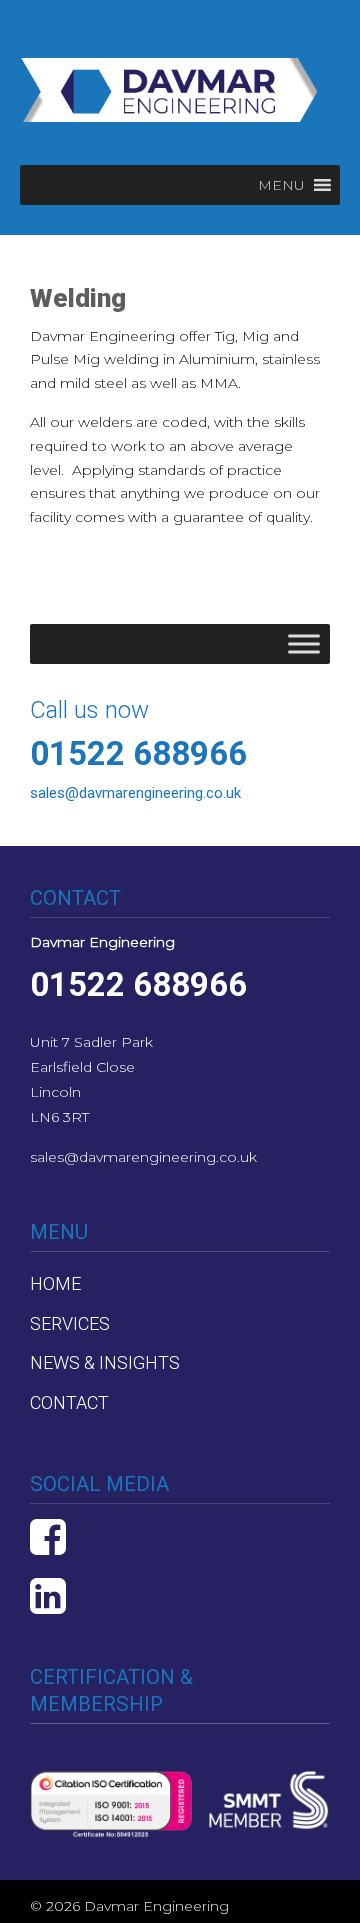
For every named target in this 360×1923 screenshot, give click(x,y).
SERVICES (70, 1323)
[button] (281, 185)
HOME (55, 1283)
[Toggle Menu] (304, 643)
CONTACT (69, 1402)
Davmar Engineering (170, 81)
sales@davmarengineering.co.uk (143, 1157)
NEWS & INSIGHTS (105, 1362)
